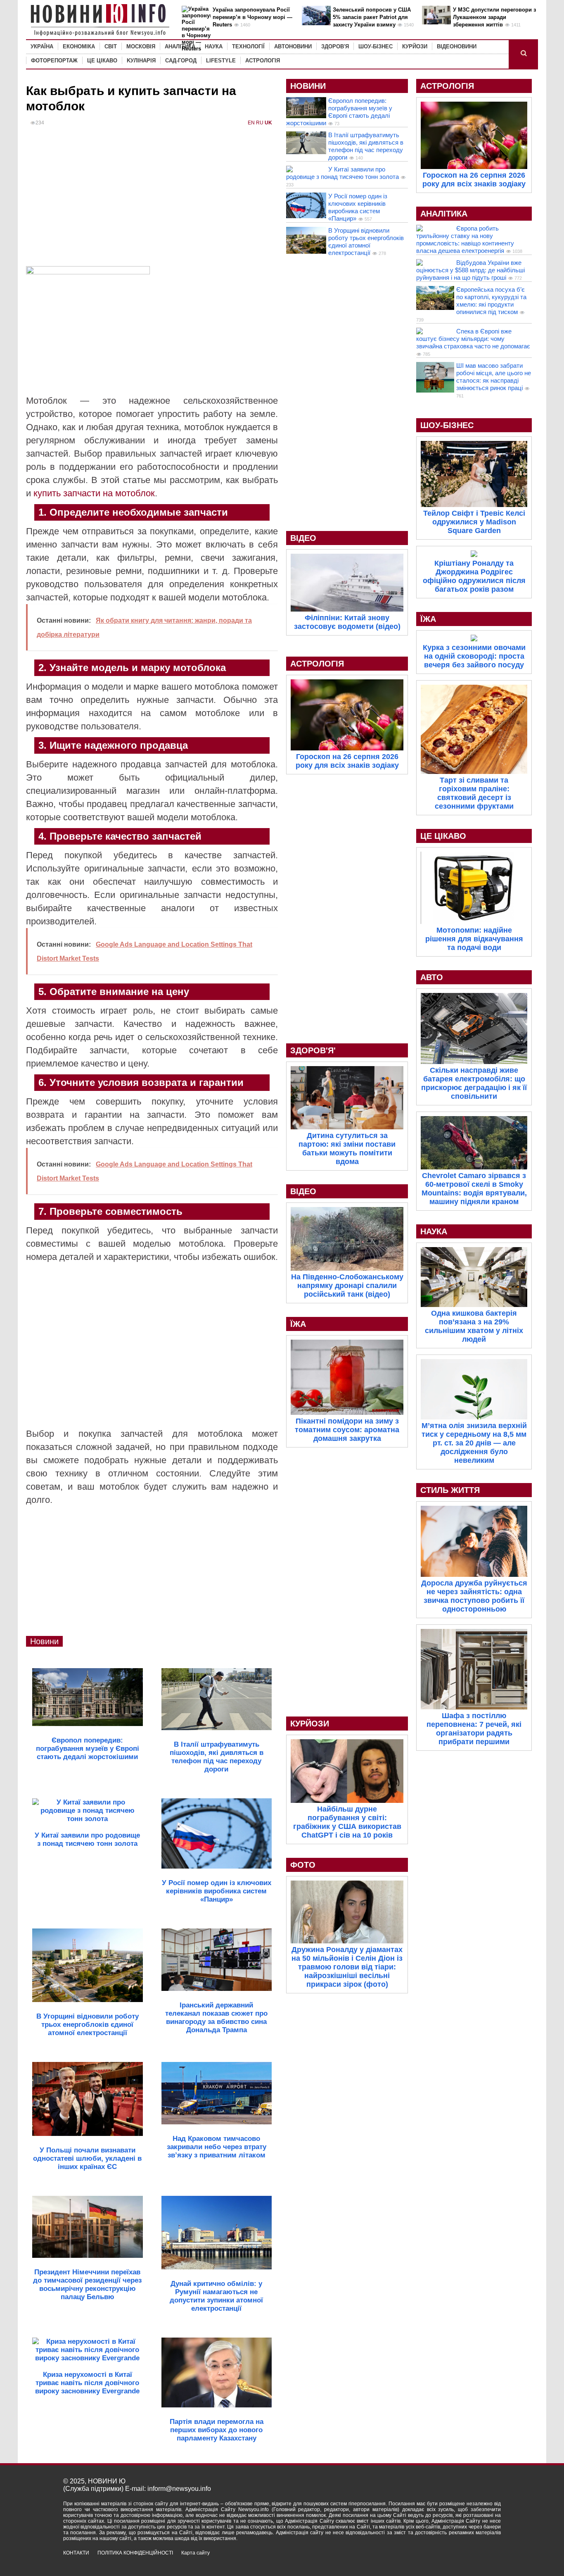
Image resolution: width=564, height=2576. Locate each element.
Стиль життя (450, 1490)
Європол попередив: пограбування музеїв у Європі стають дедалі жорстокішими (339, 112)
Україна (42, 46)
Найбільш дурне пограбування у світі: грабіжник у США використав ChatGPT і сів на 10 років (347, 1822)
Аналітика (180, 46)
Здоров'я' (313, 1050)
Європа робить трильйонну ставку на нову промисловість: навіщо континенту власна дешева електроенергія (465, 239)
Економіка (79, 46)
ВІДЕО (303, 538)
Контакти (76, 2553)
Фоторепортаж (54, 61)
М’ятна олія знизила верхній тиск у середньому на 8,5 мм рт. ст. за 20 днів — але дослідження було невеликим (474, 1443)
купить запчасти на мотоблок (94, 493)
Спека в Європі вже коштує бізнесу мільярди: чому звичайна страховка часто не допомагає (473, 339)
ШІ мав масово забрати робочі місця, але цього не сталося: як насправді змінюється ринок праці (494, 377)
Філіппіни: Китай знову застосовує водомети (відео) (347, 622)
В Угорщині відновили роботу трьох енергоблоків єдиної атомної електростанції (366, 242)
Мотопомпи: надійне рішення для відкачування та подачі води (474, 939)
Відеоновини (457, 46)
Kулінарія (141, 61)
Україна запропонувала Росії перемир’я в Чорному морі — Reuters (252, 17)
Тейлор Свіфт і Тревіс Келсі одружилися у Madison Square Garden (474, 522)
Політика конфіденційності (135, 2553)
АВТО (432, 977)
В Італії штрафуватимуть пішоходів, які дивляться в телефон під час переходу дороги (366, 146)
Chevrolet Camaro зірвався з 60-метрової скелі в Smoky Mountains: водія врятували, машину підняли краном (474, 1189)
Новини (44, 1641)
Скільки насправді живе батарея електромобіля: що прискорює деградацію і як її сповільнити (474, 1083)
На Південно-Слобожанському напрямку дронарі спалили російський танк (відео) (347, 1286)
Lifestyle (221, 61)
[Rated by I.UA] (483, 2560)
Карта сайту (196, 2553)
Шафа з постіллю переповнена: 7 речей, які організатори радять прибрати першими (474, 1729)
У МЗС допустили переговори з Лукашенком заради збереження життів (494, 17)
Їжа (298, 1324)
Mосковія (141, 46)
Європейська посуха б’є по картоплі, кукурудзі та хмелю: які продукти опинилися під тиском (491, 301)
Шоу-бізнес (376, 46)
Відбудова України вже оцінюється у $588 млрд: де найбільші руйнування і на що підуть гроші (470, 270)
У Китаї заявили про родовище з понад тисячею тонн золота (342, 173)
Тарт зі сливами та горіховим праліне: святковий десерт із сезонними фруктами (474, 793)
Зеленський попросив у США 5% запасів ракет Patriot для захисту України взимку (372, 17)
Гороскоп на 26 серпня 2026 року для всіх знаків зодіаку (347, 761)
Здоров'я (335, 46)
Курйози (415, 46)
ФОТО (303, 1865)
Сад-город (181, 61)
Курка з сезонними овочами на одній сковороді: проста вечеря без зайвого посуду (474, 656)
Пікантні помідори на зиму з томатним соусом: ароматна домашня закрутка (347, 1430)
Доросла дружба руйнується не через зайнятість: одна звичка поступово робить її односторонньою (474, 1596)
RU (260, 123)
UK (268, 123)
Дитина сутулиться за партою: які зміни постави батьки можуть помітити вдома (347, 1149)
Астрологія (263, 61)
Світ (111, 46)
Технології (248, 46)
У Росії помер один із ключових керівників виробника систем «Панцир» (358, 207)
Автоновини (293, 46)
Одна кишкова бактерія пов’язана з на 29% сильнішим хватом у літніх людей (474, 1326)
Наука (214, 46)
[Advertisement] (152, 200)
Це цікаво (102, 61)
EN (251, 123)
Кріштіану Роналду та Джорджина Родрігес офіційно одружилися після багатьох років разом (474, 576)
